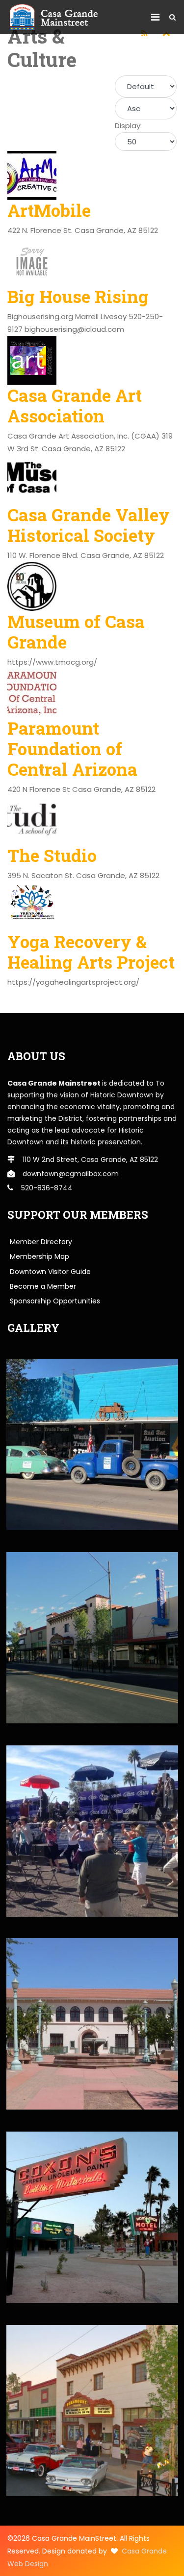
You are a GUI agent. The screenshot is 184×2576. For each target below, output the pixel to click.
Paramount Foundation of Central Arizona (72, 748)
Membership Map (39, 1256)
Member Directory (41, 1242)
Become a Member (43, 1286)
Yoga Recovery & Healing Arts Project (91, 951)
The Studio (52, 855)
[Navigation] (155, 17)
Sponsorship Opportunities (55, 1301)
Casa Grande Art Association (75, 405)
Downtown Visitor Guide (50, 1272)
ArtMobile (49, 210)
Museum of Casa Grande (76, 631)
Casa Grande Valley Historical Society (89, 525)
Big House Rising (78, 296)
